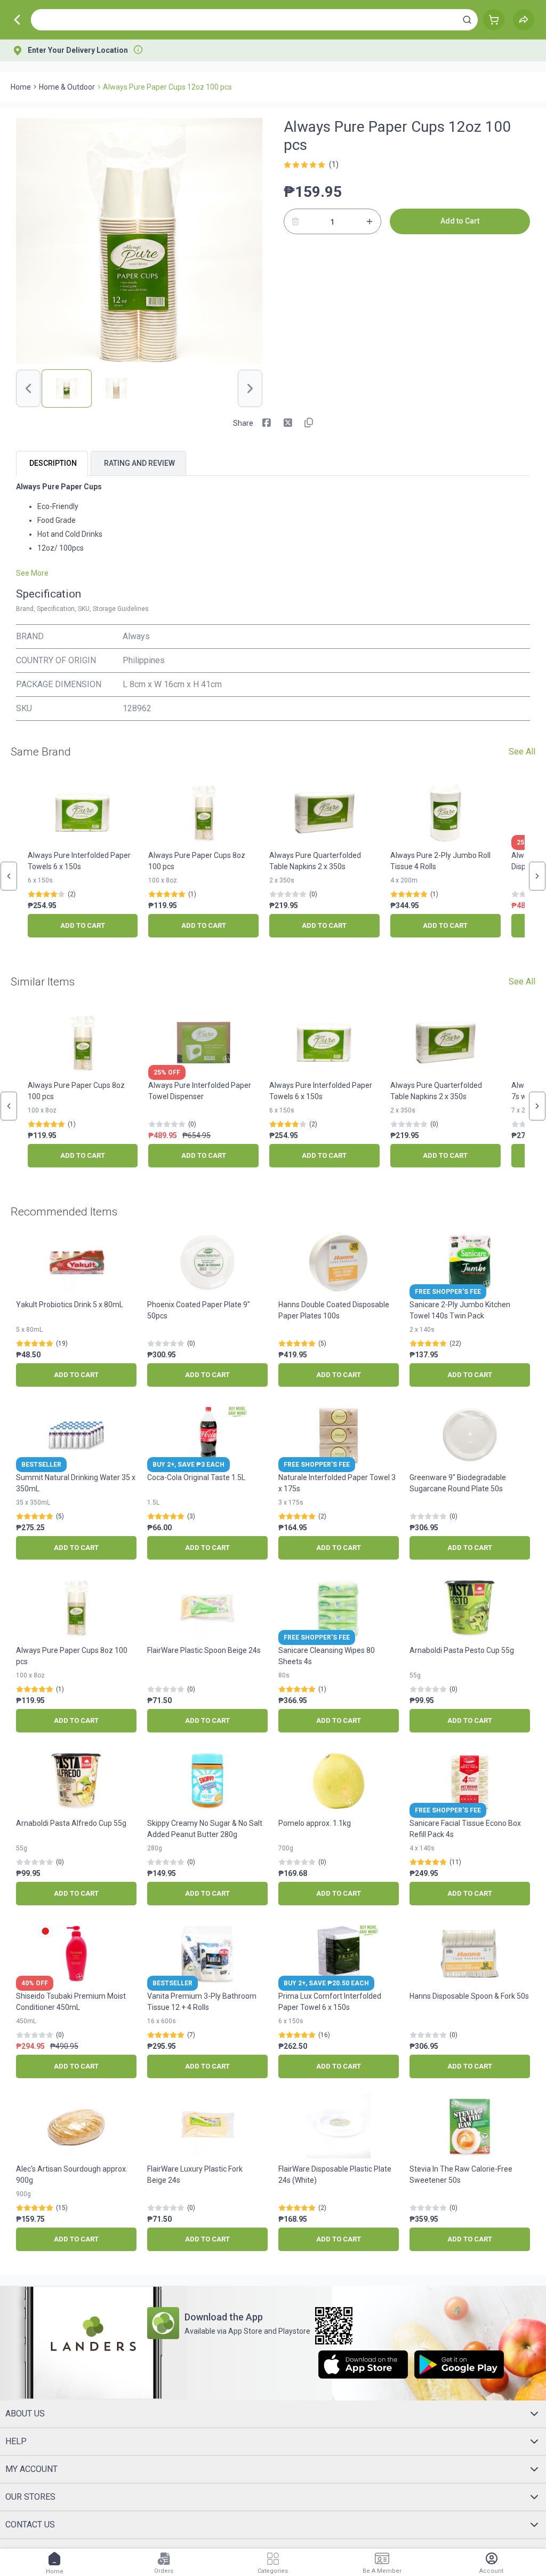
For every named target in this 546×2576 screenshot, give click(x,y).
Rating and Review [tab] (139, 463)
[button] (467, 20)
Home (21, 87)
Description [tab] (53, 463)
